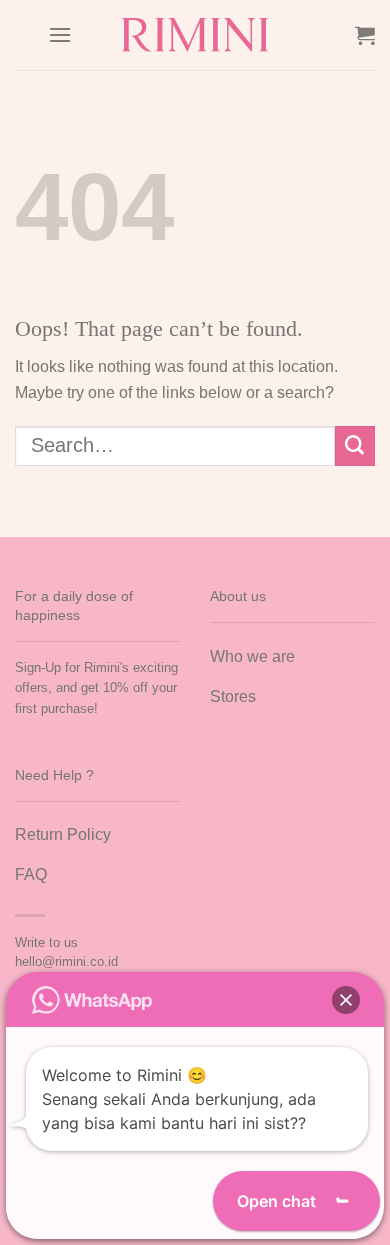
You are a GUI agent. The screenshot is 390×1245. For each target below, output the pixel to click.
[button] (346, 1000)
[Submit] (355, 445)
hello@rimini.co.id (66, 961)
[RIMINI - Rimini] (195, 35)
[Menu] (60, 34)
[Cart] (365, 35)
